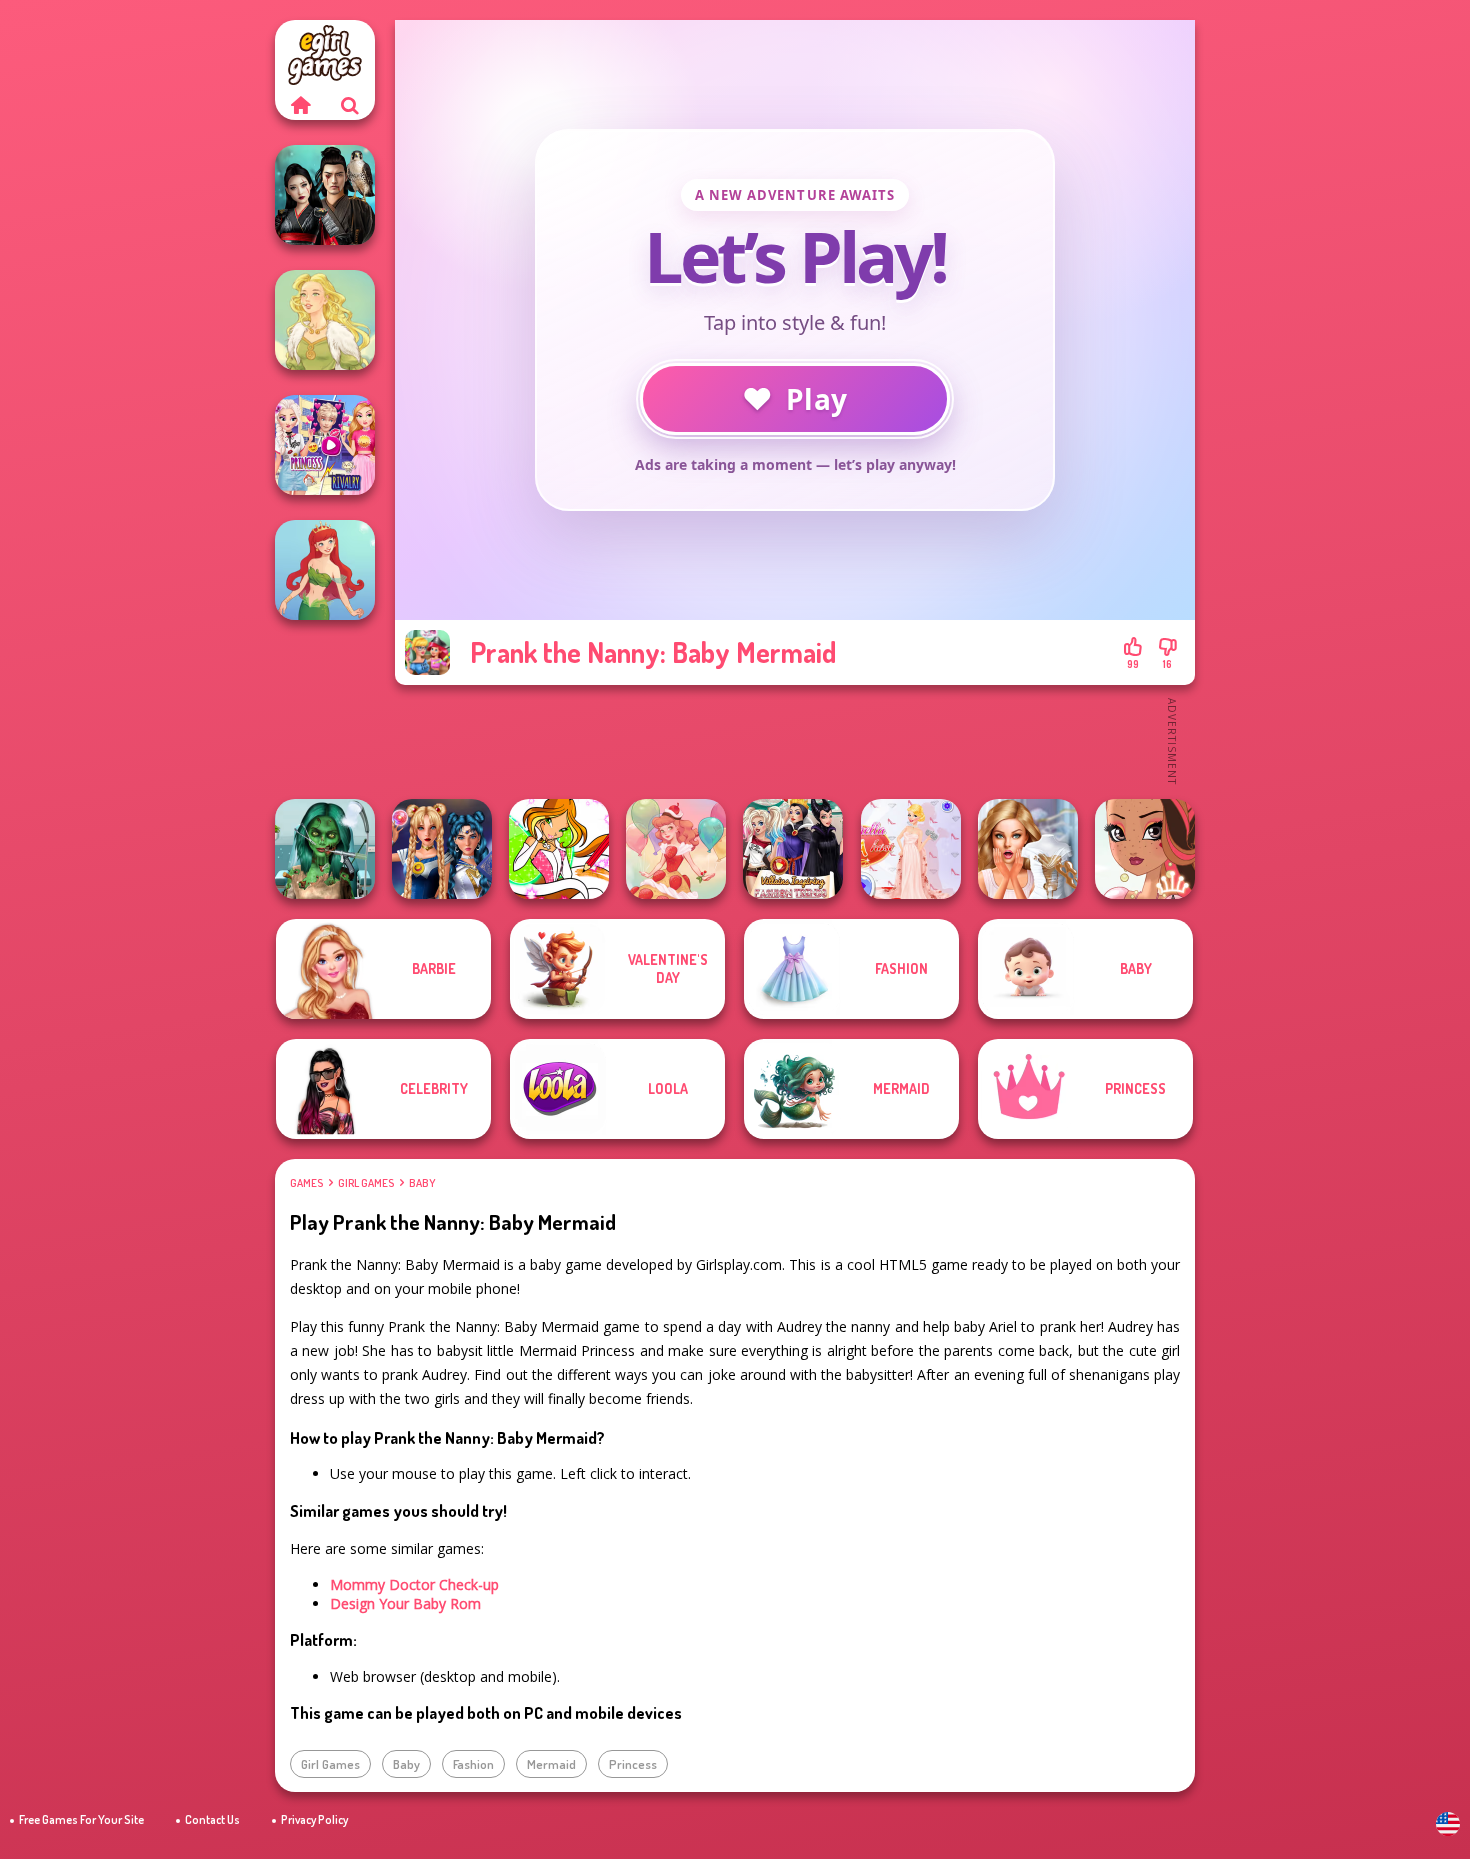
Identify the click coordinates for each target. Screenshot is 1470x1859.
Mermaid (551, 1764)
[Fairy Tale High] (1145, 849)
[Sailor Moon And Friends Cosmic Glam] (442, 849)
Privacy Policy (314, 1819)
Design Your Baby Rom (405, 1603)
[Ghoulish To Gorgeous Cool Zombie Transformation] (325, 849)
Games (306, 1183)
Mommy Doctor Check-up (414, 1584)
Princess (633, 1764)
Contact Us (212, 1819)
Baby (422, 1183)
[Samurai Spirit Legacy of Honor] (325, 195)
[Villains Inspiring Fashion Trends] (793, 849)
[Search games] (350, 105)
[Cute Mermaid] (325, 570)
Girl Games (366, 1183)
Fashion (473, 1764)
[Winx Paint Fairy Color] (559, 849)
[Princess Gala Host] (911, 849)
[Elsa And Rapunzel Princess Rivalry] (325, 445)
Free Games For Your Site (81, 1819)
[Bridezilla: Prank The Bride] (1028, 849)
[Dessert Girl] (676, 849)
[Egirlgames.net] (300, 105)
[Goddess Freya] (325, 320)
